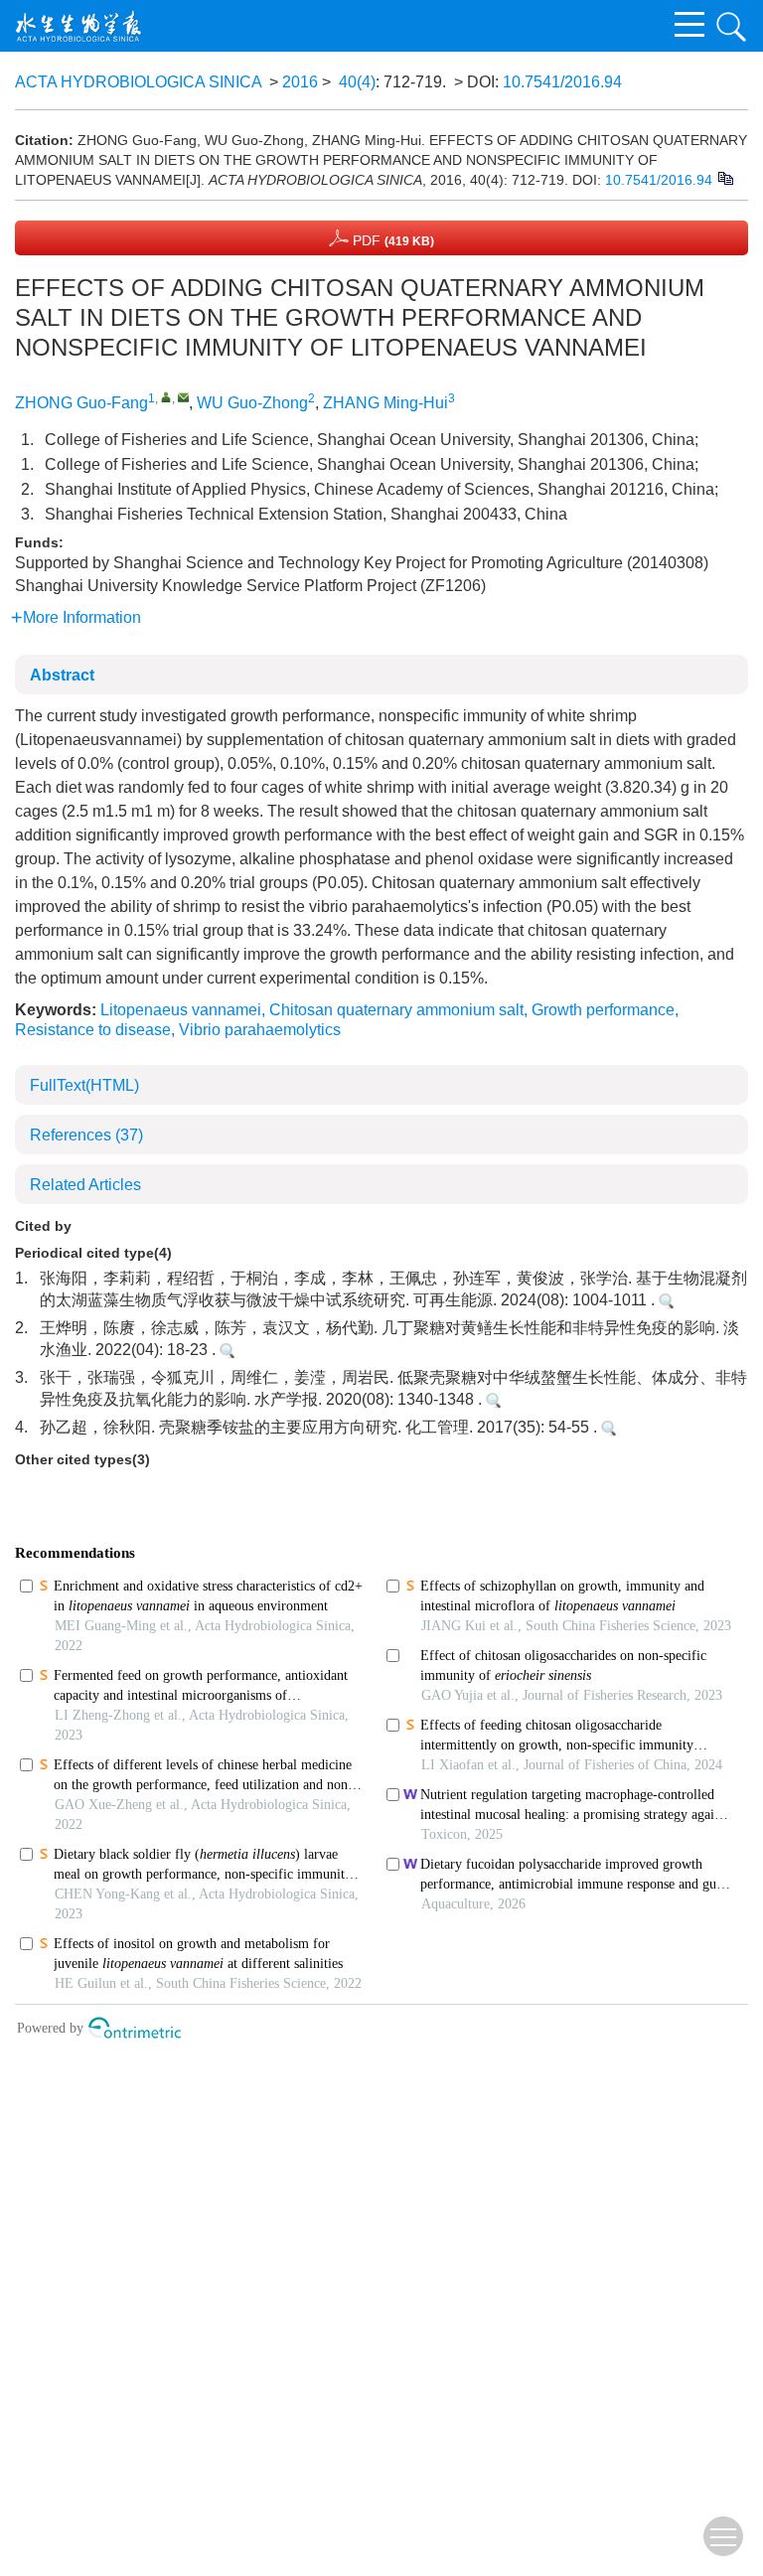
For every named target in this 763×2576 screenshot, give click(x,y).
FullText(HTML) (84, 1085)
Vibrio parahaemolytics (260, 1030)
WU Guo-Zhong (252, 403)
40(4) (357, 82)
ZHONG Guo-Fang (81, 403)
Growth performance (603, 1010)
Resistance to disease (93, 1030)
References (86, 1135)
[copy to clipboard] (725, 178)
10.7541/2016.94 (562, 82)
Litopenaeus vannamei (181, 1010)
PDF (391, 240)
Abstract (62, 675)
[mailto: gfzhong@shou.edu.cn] (183, 397)
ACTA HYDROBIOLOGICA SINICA (138, 82)
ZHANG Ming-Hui (385, 403)
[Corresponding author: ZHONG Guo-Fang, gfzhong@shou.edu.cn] (166, 397)
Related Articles (85, 1185)
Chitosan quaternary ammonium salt (396, 1010)
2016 (300, 82)
